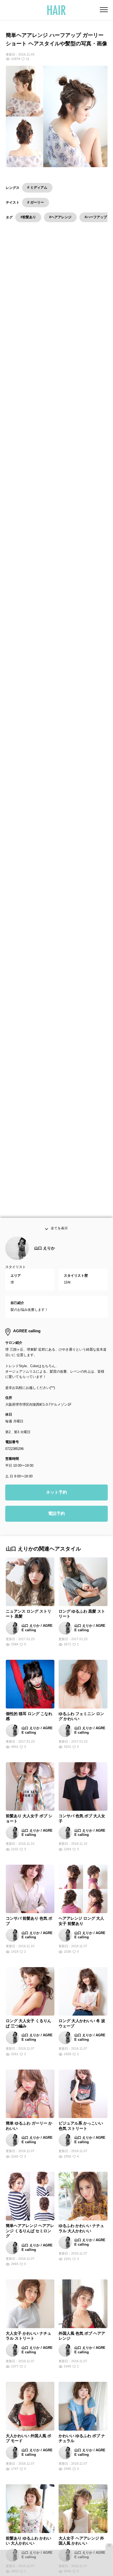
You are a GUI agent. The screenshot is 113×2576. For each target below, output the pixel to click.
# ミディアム (37, 187)
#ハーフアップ (96, 217)
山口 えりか (45, 1255)
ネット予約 (56, 1499)
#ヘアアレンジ (60, 217)
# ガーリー (36, 202)
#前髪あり (28, 217)
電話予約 (56, 1521)
